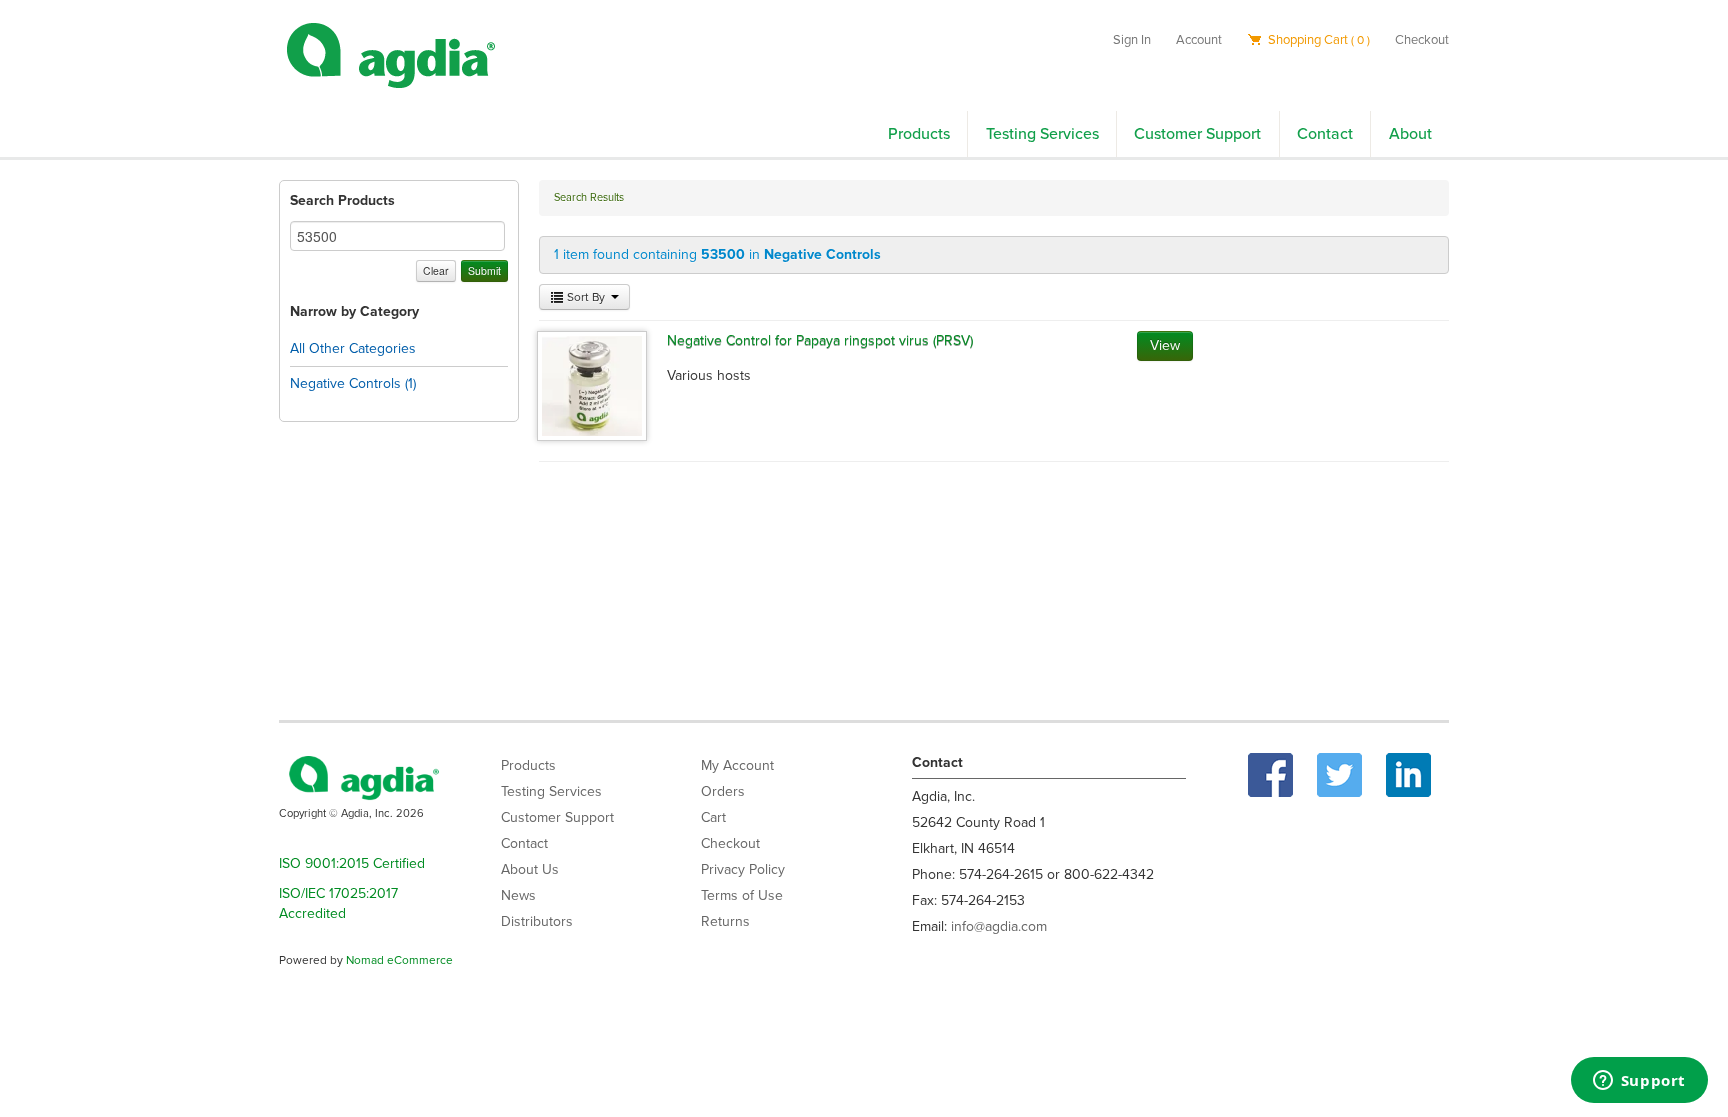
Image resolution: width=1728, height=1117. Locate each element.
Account (1199, 40)
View (1165, 345)
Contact (1325, 134)
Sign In (1132, 40)
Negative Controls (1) (353, 383)
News (518, 895)
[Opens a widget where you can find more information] (1639, 1082)
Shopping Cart (1317, 40)
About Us (530, 869)
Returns (725, 921)
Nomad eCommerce (399, 960)
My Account (737, 765)
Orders (723, 791)
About (1410, 134)
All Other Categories (353, 348)
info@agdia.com (999, 926)
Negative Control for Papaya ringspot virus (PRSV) (820, 340)
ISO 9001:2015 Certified (352, 863)
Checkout (1422, 40)
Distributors (537, 921)
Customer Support (1197, 134)
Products (919, 134)
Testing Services (1042, 134)
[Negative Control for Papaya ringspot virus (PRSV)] (592, 384)
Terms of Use (742, 895)
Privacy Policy (743, 869)
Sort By (586, 297)
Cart (713, 817)
